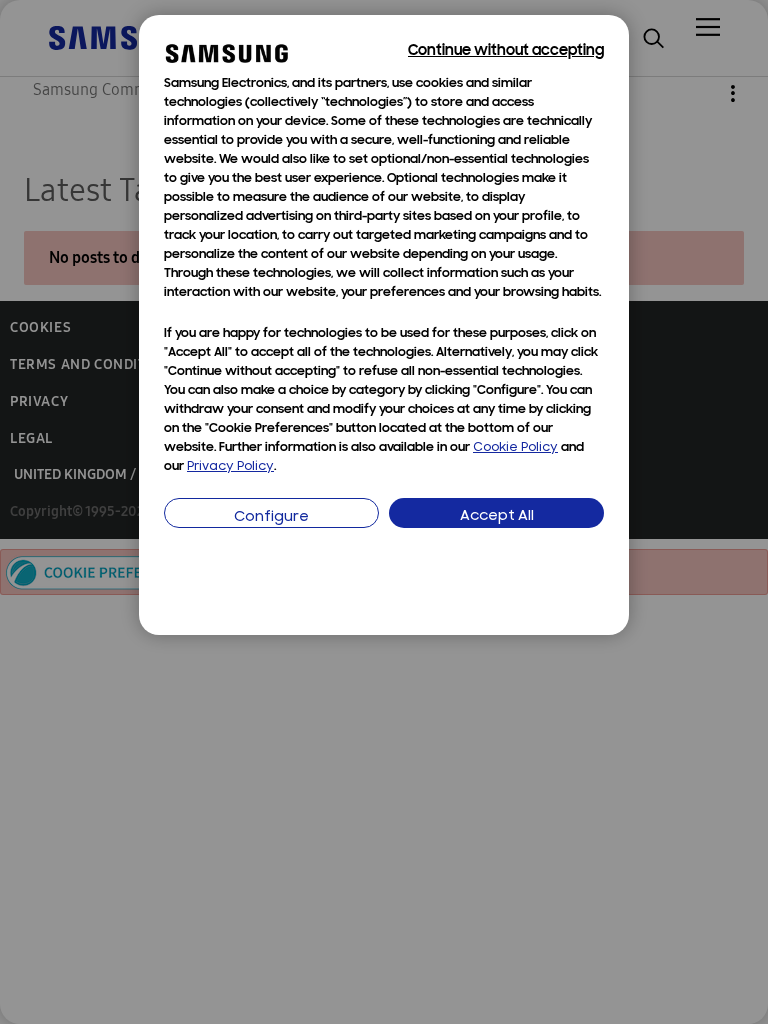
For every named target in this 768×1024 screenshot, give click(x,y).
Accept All (497, 516)
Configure (271, 517)
